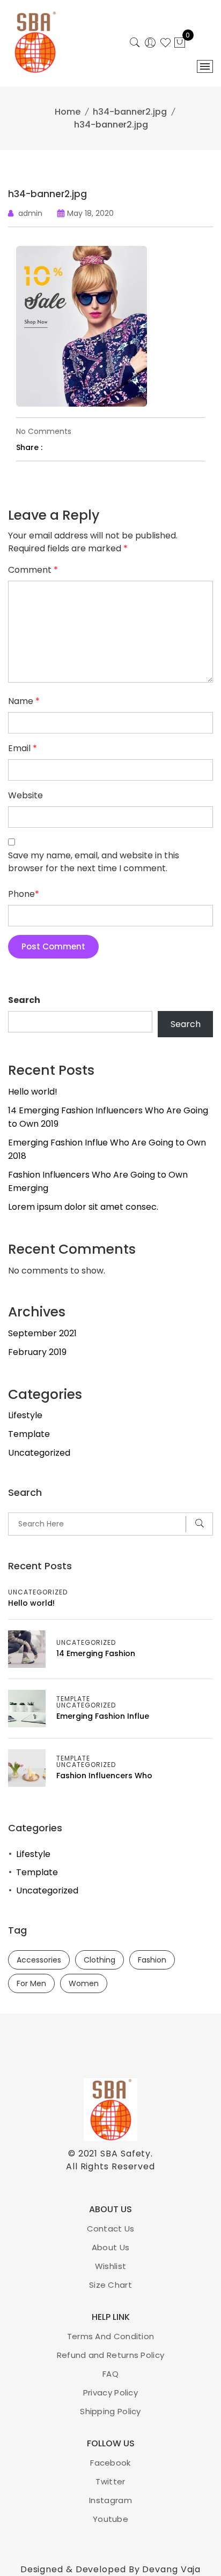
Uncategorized (39, 1453)
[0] (180, 44)
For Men (31, 1983)
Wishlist (110, 2266)
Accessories (39, 1960)
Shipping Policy (110, 2411)
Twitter (110, 2481)
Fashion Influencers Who (104, 1776)
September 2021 (42, 1333)
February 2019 (37, 1352)
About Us (110, 2247)
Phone (24, 894)
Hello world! (33, 1092)
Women (84, 1983)
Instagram (110, 2500)
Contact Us (111, 2229)
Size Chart (110, 2285)
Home (68, 112)
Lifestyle (25, 1415)
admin (30, 213)
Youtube (110, 2519)
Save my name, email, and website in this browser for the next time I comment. (94, 862)
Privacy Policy (110, 2392)
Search (24, 1000)
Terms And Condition (111, 2336)
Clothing (100, 1960)
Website (25, 795)
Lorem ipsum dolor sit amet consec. (83, 1207)
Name (24, 701)
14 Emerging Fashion (96, 1653)
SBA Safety (126, 2154)
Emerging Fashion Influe (103, 1716)
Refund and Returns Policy (111, 2355)
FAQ (110, 2374)
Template (29, 1434)
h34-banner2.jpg (130, 112)
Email (23, 748)
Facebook (110, 2463)
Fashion (152, 1960)
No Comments (44, 431)
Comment (33, 570)
